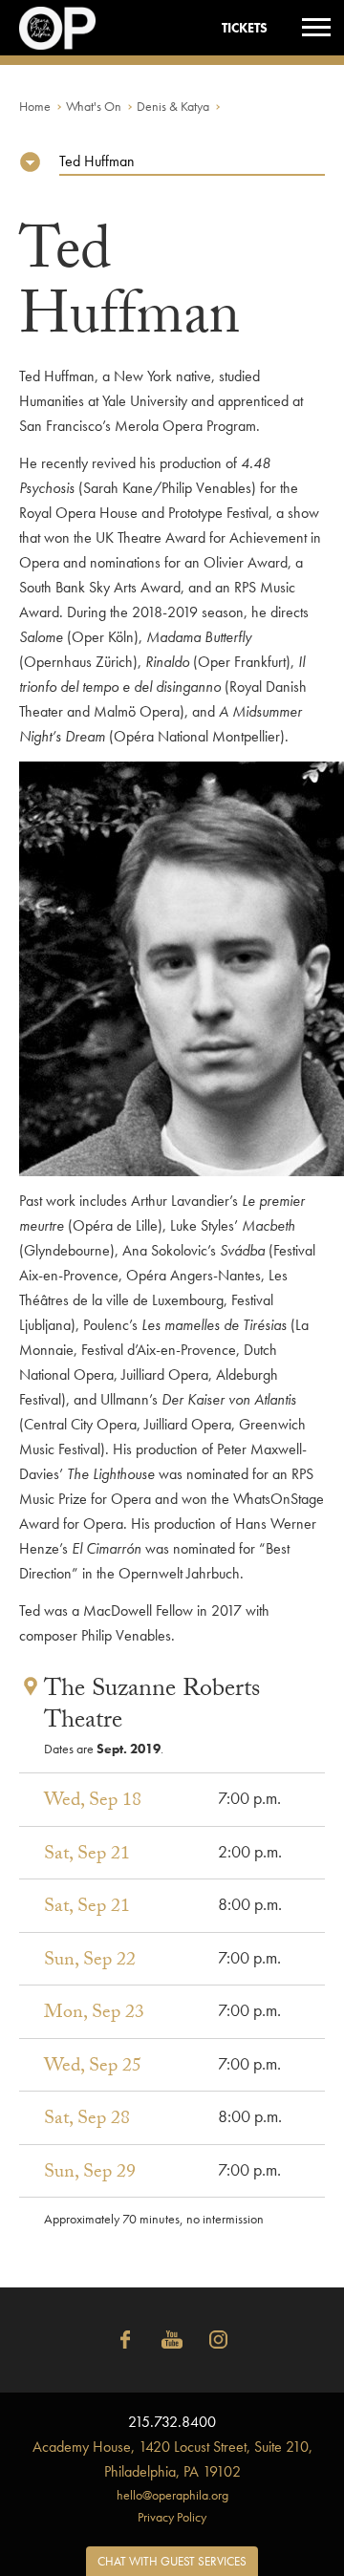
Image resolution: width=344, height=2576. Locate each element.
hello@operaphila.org (172, 2495)
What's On (94, 106)
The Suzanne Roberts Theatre (152, 1707)
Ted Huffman (97, 161)
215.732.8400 (172, 2422)
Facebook (125, 2340)
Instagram (219, 2340)
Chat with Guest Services (172, 2561)
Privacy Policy (172, 2517)
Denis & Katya (173, 106)
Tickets (245, 28)
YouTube (172, 2340)
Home (35, 106)
